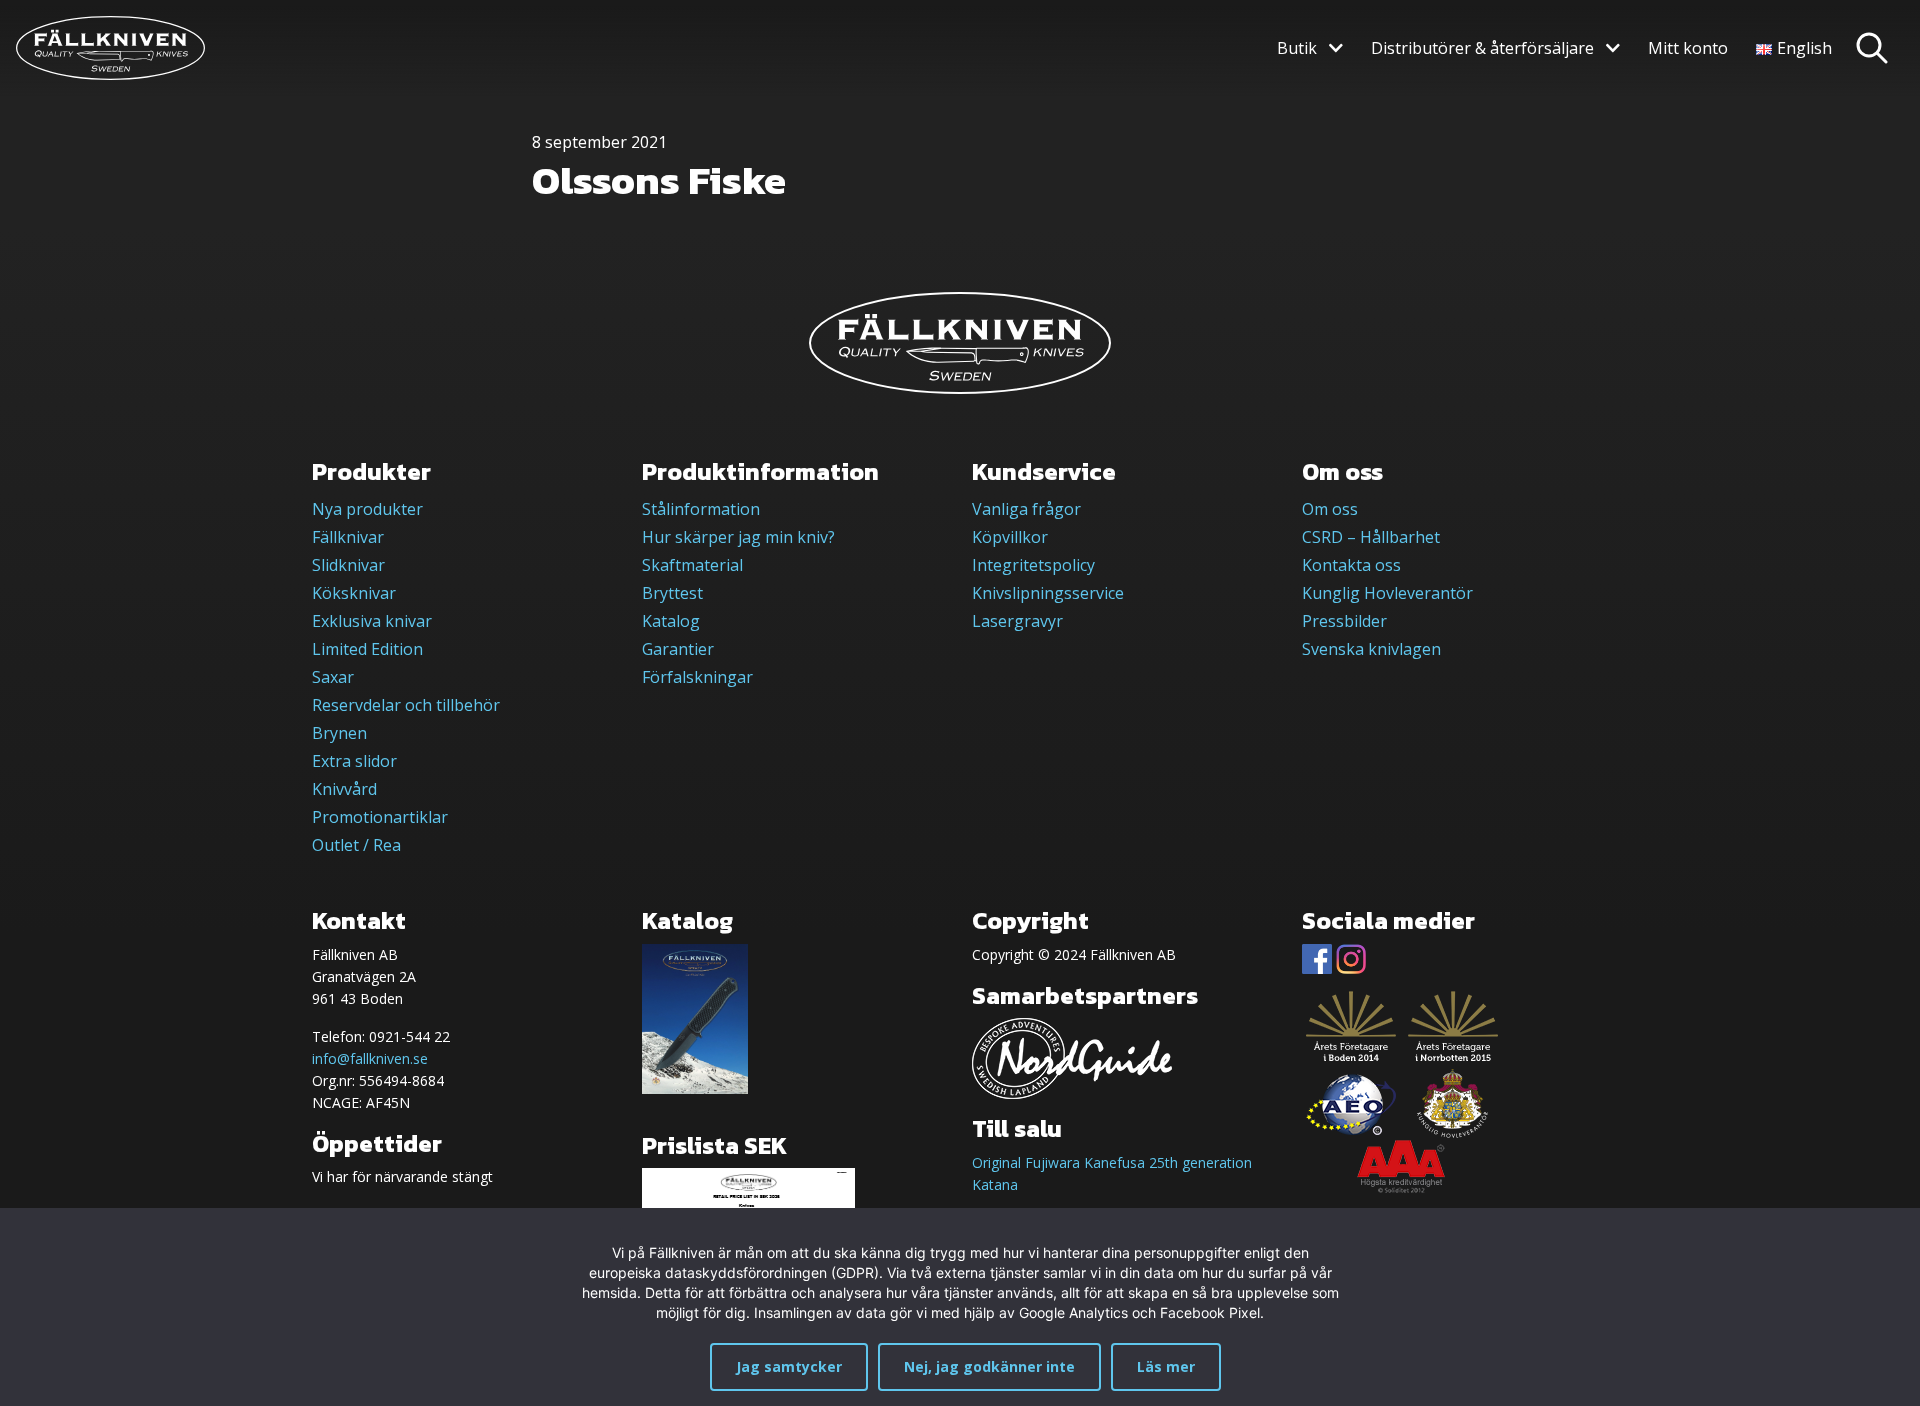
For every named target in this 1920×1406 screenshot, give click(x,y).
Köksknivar (354, 593)
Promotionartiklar (380, 817)
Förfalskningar (697, 677)
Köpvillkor (1010, 537)
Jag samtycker (789, 1366)
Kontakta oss (1351, 565)
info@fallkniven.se (370, 1058)
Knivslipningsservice (1048, 593)
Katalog (671, 621)
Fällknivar (348, 537)
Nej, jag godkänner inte (989, 1366)
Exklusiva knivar (372, 621)
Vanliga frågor (1026, 509)
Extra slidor (354, 761)
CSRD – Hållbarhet (1371, 537)
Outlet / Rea (356, 845)
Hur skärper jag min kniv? (738, 537)
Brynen (339, 733)
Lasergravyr (1017, 621)
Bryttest (672, 593)
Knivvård (344, 789)
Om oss (1330, 509)
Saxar (333, 677)
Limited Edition (367, 649)
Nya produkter (367, 509)
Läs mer (1166, 1366)
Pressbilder (1344, 621)
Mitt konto (1688, 48)
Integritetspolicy (1033, 565)
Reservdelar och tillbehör (406, 705)
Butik (1297, 48)
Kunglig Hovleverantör (1387, 593)
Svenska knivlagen (1371, 649)
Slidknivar (348, 565)
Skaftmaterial (692, 565)
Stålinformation (701, 509)
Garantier (678, 649)
